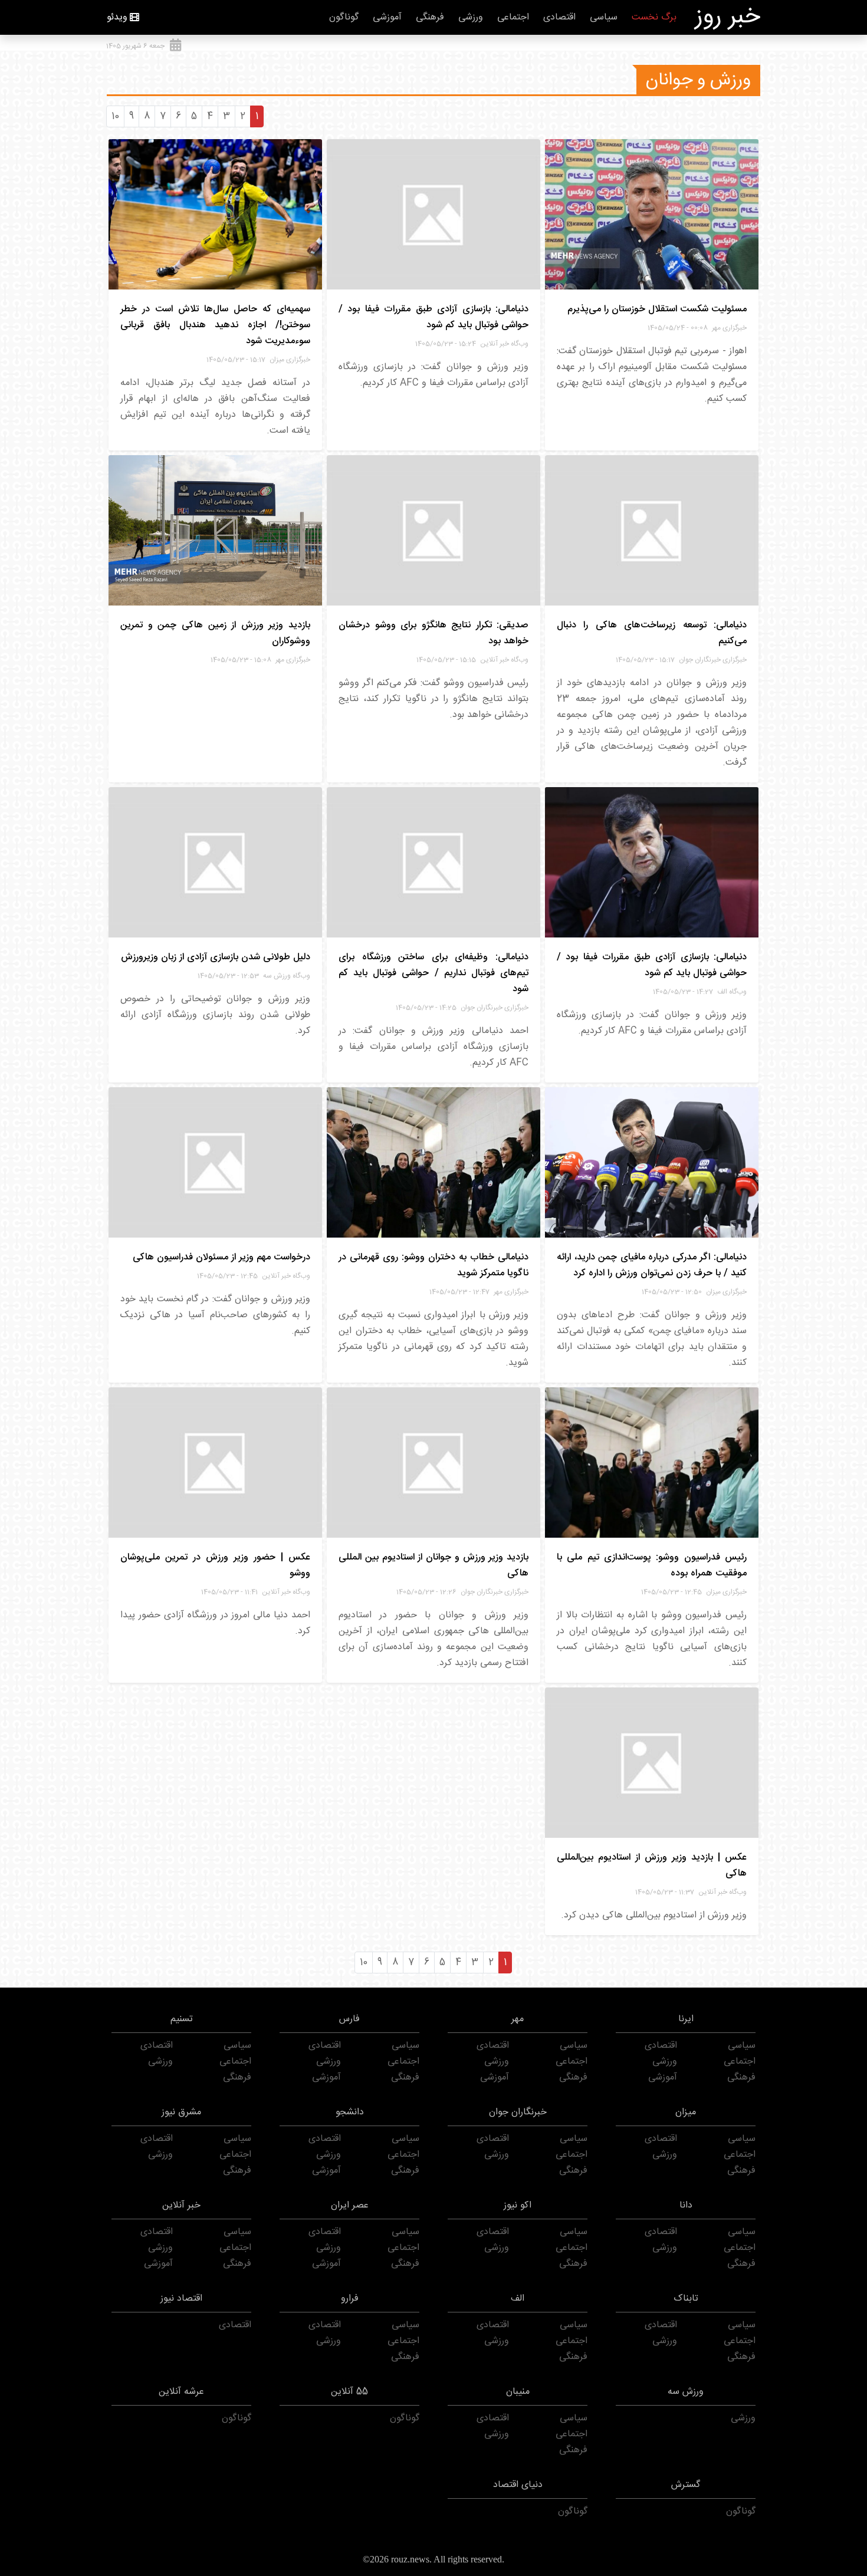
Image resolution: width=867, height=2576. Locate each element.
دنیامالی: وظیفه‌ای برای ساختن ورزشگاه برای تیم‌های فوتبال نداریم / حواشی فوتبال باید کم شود (433, 973)
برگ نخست (654, 17)
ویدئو (117, 17)
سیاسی (604, 17)
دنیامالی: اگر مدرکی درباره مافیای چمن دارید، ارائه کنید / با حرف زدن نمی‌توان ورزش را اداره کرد (652, 1265)
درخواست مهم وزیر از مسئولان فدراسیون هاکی (221, 1257)
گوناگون (344, 17)
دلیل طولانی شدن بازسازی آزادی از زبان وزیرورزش (216, 957)
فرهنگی (430, 17)
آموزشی (387, 17)
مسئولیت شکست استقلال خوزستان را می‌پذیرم (657, 309)
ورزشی (471, 17)
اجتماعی (513, 17)
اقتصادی (559, 17)
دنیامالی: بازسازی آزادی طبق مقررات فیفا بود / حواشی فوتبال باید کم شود (433, 317)
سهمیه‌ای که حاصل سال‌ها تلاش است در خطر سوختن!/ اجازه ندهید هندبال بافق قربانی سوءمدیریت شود (215, 325)
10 (115, 116)
